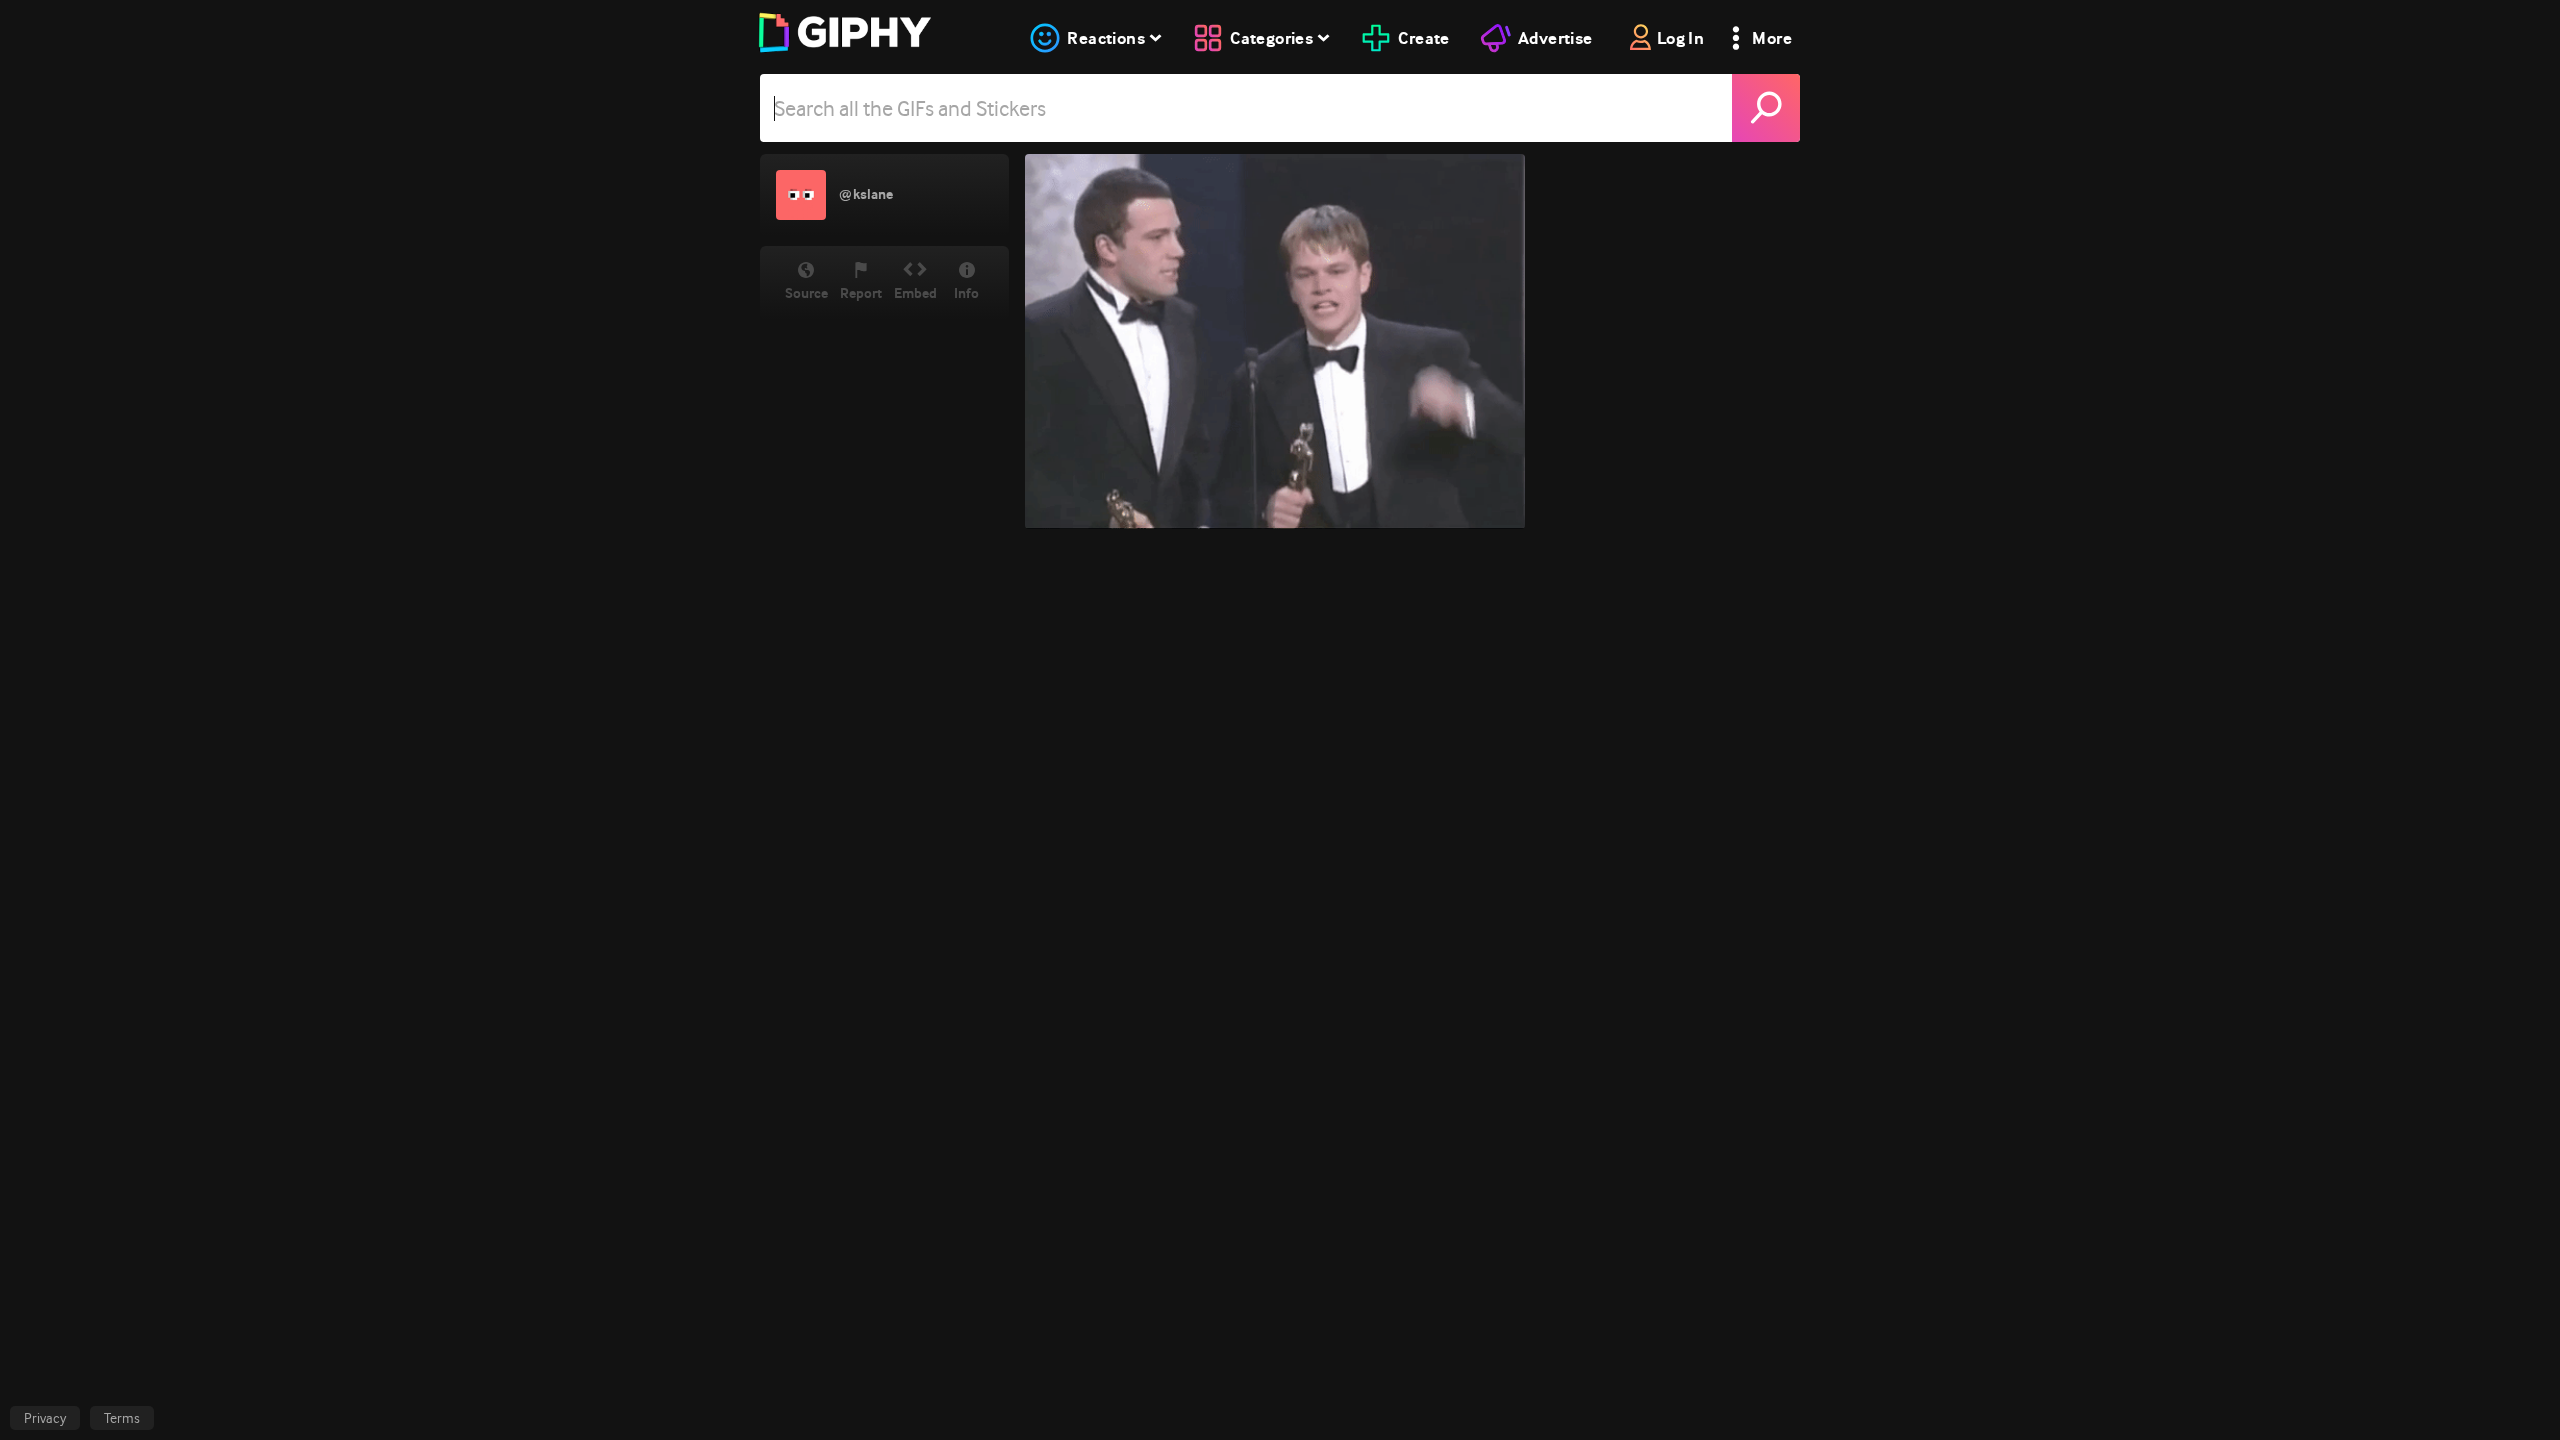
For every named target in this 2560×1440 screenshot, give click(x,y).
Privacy (45, 1418)
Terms (122, 1418)
